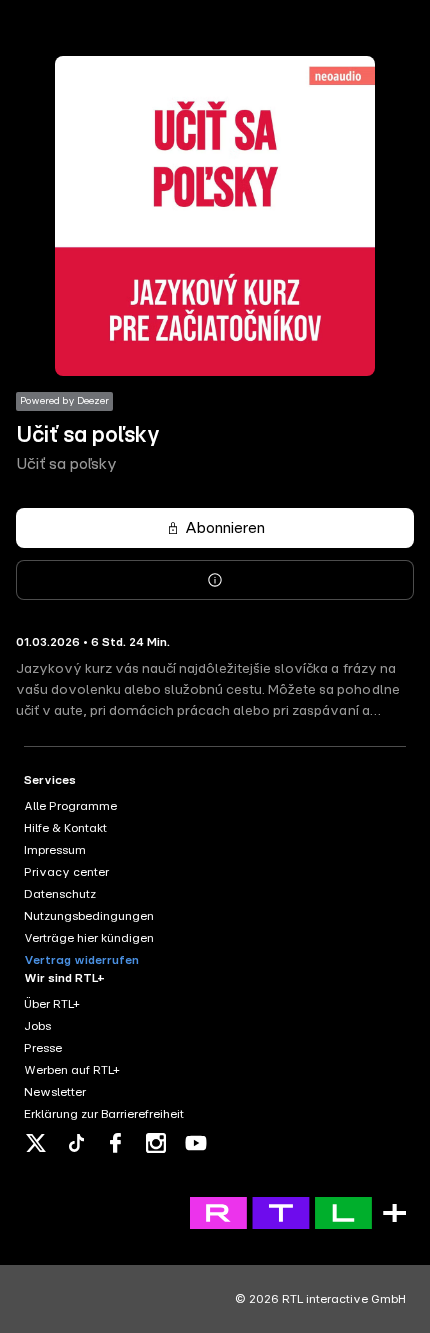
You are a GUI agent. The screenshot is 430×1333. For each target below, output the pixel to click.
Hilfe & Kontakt (65, 828)
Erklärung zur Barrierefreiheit (104, 1114)
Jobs (37, 1026)
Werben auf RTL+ (72, 1070)
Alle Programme (70, 806)
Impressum (55, 850)
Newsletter (55, 1092)
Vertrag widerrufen (81, 960)
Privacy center (66, 872)
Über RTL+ (52, 1004)
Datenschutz (60, 894)
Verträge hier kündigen (89, 938)
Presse (43, 1048)
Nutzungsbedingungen (89, 916)
